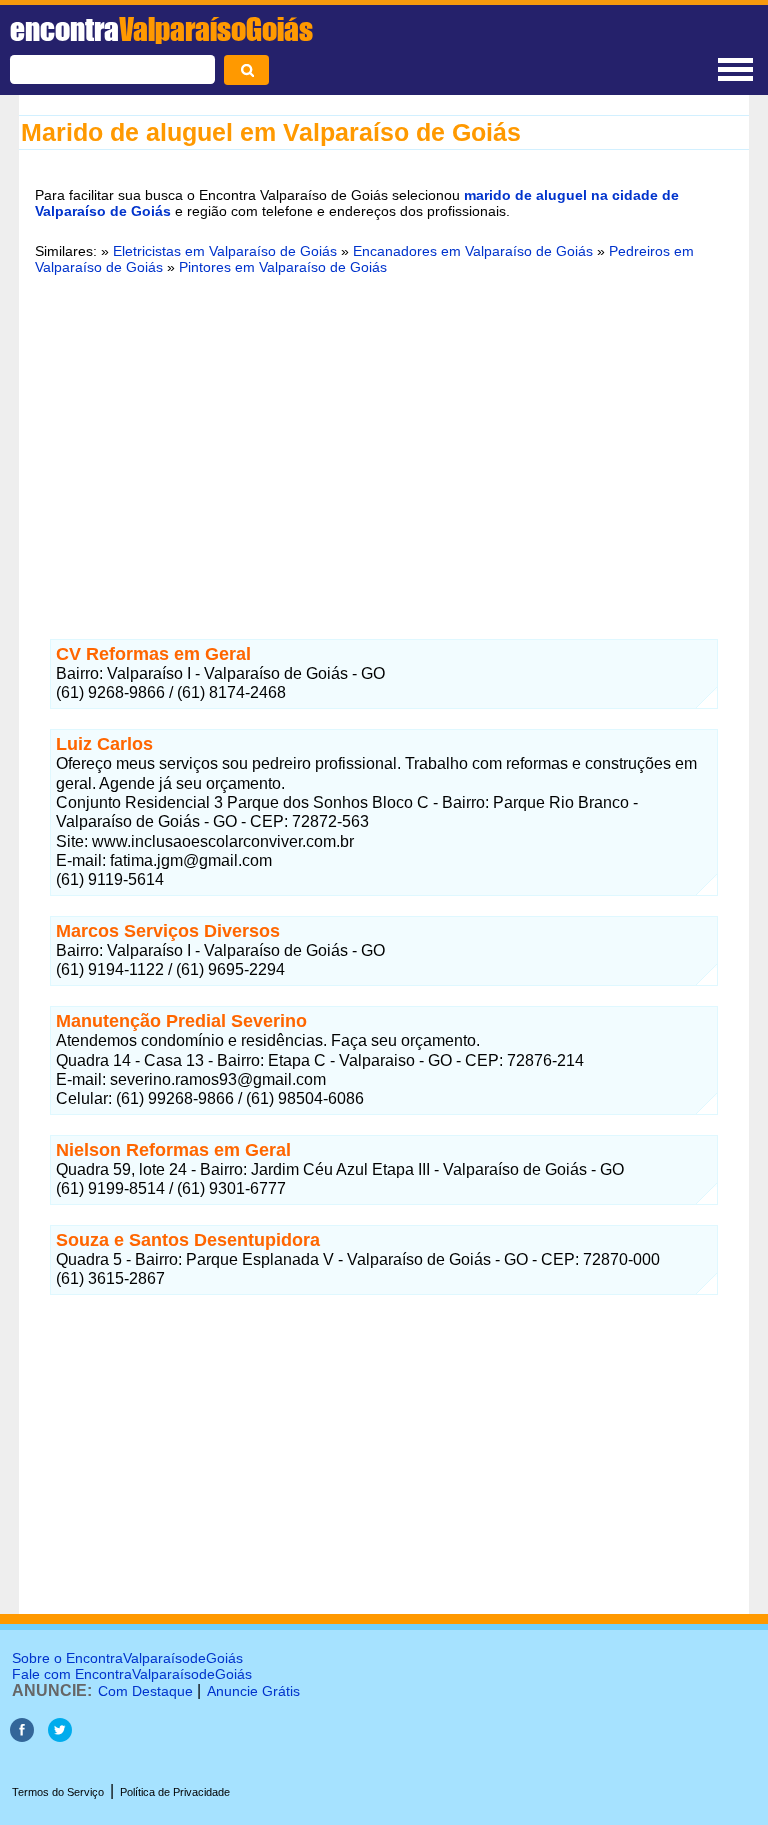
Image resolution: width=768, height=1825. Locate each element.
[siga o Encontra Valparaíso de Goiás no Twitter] (60, 1736)
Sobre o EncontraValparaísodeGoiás (127, 1658)
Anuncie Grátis (253, 1691)
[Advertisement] (384, 445)
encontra (161, 29)
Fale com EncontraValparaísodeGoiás (132, 1674)
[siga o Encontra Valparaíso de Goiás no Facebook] (22, 1736)
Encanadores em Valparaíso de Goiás (473, 251)
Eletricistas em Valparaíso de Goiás (225, 251)
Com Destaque (145, 1691)
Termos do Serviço (58, 1792)
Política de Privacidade (175, 1792)
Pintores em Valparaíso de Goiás (283, 267)
